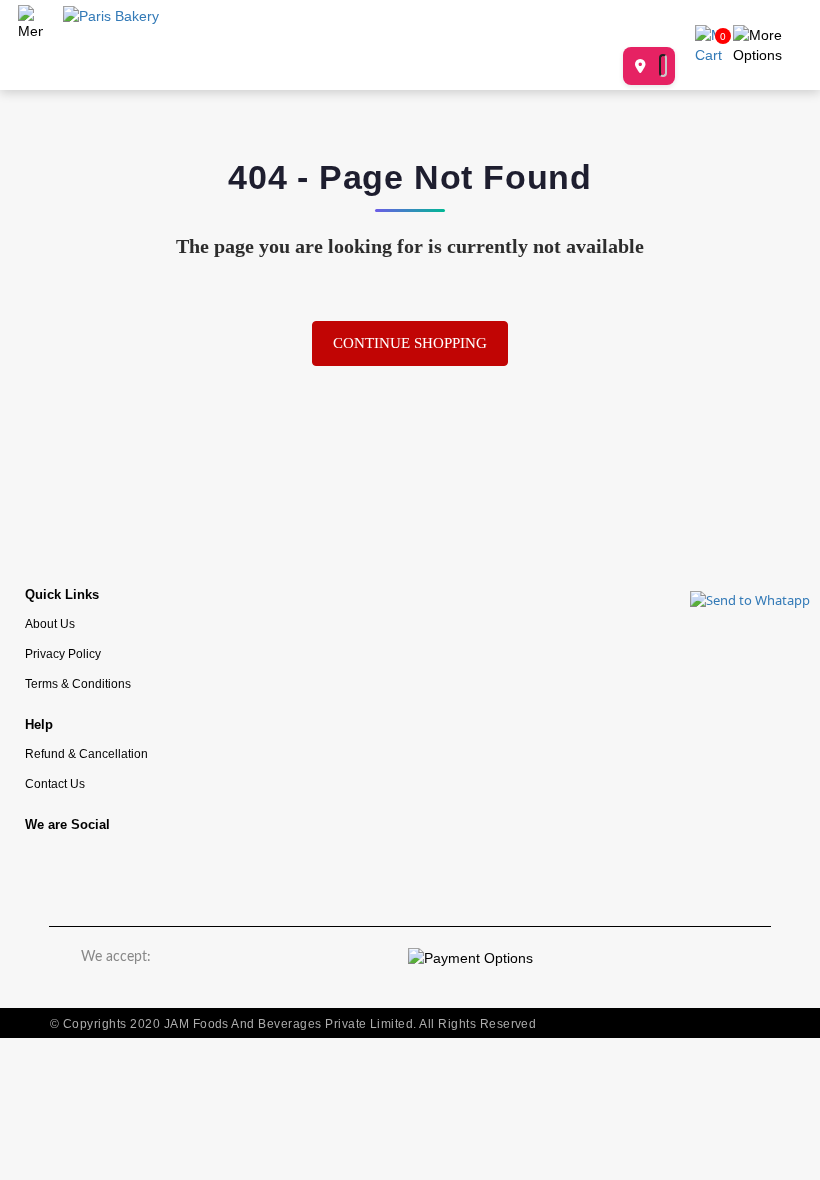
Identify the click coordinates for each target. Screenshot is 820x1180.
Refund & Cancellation (86, 753)
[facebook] (50, 870)
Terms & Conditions (78, 683)
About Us (50, 623)
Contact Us (55, 783)
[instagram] (110, 870)
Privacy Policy (63, 653)
